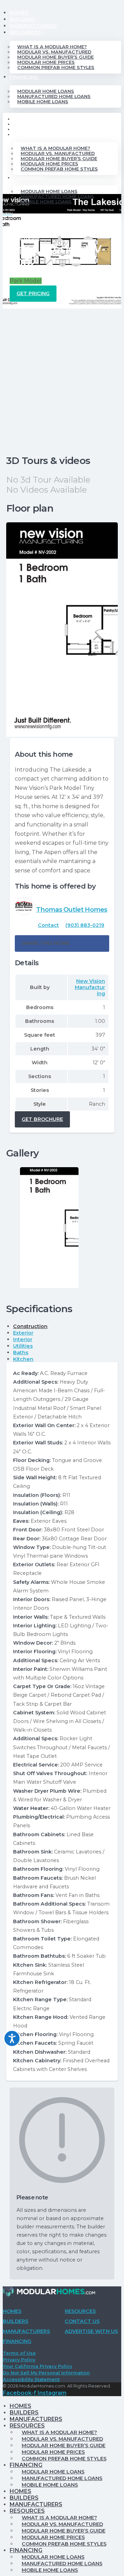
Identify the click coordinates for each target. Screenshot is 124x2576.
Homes (19, 13)
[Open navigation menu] (8, 216)
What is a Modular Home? (52, 47)
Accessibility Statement (31, 2379)
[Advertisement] (62, 374)
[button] (62, 943)
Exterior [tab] (23, 1333)
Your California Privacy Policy (37, 2366)
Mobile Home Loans (43, 102)
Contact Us (82, 2321)
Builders (22, 19)
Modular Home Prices (46, 62)
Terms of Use (19, 2353)
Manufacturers (33, 26)
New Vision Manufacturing (90, 987)
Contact (48, 925)
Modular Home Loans (46, 91)
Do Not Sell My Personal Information (46, 2373)
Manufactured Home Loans (54, 96)
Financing (24, 77)
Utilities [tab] (23, 1346)
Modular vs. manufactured (54, 52)
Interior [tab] (23, 1339)
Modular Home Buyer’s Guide (55, 57)
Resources (25, 32)
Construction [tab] (30, 1326)
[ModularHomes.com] (49, 2293)
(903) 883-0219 (85, 925)
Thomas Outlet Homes (72, 909)
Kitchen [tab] (23, 1359)
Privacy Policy (19, 2360)
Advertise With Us (91, 2331)
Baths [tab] (21, 1353)
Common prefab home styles (56, 67)
